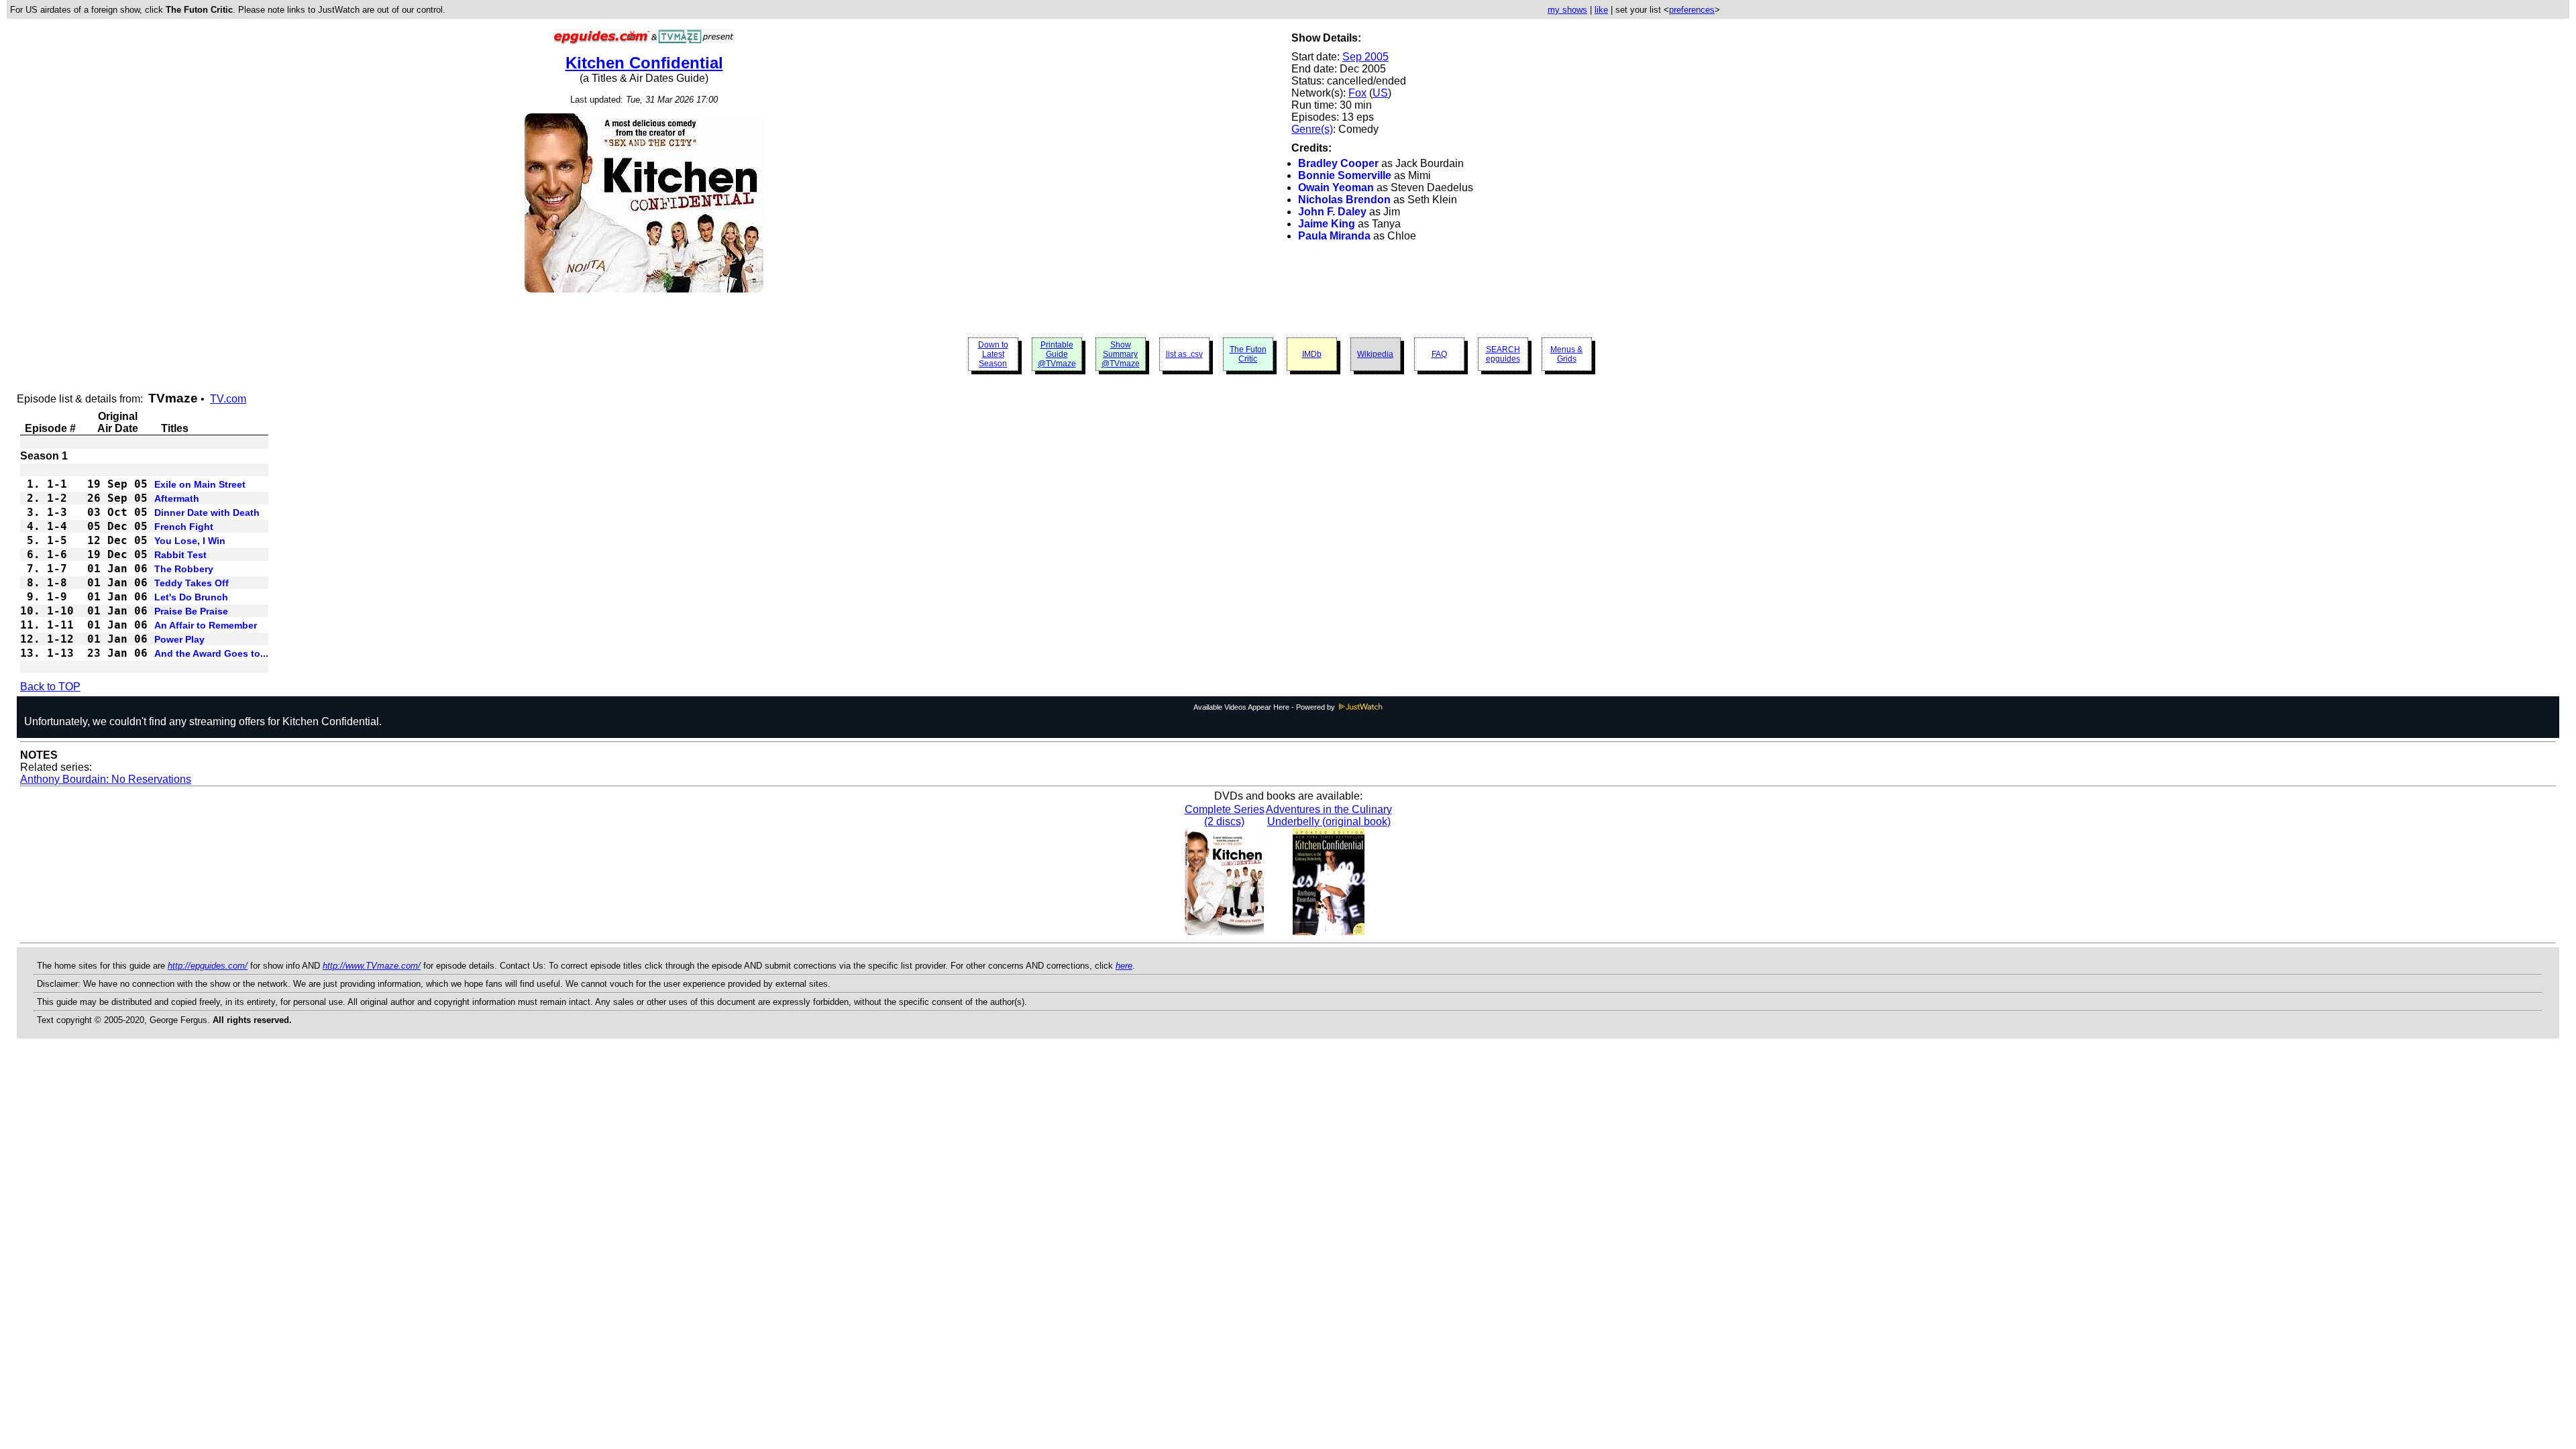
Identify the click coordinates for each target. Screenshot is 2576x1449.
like (1601, 10)
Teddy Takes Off (192, 583)
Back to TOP (50, 687)
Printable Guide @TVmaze (1057, 354)
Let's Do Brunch (191, 597)
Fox (1357, 93)
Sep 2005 (1365, 57)
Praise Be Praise (191, 611)
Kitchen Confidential (644, 63)
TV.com (228, 399)
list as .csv (1184, 354)
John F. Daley (1332, 212)
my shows (1567, 10)
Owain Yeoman (1336, 187)
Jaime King (1327, 224)
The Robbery (184, 569)
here (1124, 966)
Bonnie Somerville (1345, 175)
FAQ (1439, 354)
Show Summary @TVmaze (1121, 354)
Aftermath (177, 498)
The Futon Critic (1248, 354)
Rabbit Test (180, 555)
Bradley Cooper (1338, 163)
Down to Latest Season (993, 354)
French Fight (184, 527)
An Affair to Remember (206, 625)
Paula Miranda (1334, 236)
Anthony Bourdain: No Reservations (106, 779)
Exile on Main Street (200, 484)
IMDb (1312, 354)
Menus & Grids (1566, 354)
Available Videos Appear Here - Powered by (1265, 707)
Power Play (179, 639)
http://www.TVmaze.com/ (372, 966)
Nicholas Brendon (1344, 200)
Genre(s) (1312, 129)
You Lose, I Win (190, 541)
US (1380, 93)
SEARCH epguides (1503, 354)
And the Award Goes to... (211, 653)
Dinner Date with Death (207, 513)
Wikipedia (1375, 354)
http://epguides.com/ (208, 966)
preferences (1692, 10)
